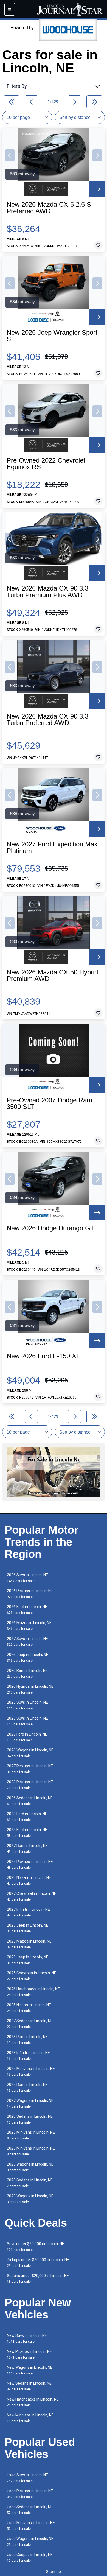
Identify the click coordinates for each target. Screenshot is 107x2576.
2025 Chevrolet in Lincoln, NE (32, 1976)
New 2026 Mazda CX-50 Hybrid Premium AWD (52, 976)
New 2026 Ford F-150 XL (43, 1356)
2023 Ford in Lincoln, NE (27, 1817)
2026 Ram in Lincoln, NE (27, 1673)
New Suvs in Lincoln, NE (27, 2338)
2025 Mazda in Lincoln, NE (29, 1944)
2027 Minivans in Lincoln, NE (31, 2135)
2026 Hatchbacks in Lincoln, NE (33, 1992)
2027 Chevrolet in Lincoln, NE (32, 1896)
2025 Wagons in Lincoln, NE (30, 2167)
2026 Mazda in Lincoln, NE (29, 1626)
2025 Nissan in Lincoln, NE (29, 2008)
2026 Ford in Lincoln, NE (27, 1610)
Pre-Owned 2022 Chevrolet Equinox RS (46, 464)
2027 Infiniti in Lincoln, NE (28, 1912)
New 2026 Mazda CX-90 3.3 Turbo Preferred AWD (47, 720)
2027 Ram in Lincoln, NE (27, 1849)
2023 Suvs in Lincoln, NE (27, 1721)
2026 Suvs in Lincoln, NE (27, 1578)
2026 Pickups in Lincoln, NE (30, 1594)
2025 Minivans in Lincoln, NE (31, 2071)
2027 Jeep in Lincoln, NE (28, 1928)
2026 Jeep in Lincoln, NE (28, 1657)
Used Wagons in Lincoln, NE (30, 2542)
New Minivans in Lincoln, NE (30, 2418)
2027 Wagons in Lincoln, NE (30, 2103)
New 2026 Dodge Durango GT (50, 1228)
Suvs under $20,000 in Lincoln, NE (36, 2247)
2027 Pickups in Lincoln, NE (30, 1769)
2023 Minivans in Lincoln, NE (31, 2151)
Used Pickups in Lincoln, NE (30, 2494)
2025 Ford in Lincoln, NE (27, 1833)
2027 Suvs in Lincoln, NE (27, 1642)
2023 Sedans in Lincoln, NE (30, 2119)
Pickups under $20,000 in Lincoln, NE (38, 2263)
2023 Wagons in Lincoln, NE (30, 2199)
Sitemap (54, 2572)
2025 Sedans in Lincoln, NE (30, 2183)
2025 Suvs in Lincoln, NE (27, 1705)
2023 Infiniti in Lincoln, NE (28, 2056)
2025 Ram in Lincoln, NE (27, 2087)
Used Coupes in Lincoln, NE (30, 2557)
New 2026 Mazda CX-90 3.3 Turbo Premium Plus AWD (47, 592)
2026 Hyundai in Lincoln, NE (30, 1689)
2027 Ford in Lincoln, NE (27, 1737)
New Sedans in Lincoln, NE (29, 2386)
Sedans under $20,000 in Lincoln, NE (38, 2279)
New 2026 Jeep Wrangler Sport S (52, 336)
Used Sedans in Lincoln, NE (30, 2510)
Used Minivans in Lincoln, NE (31, 2526)
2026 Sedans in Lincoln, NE (30, 1801)
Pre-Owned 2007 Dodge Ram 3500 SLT (49, 1103)
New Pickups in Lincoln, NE (29, 2354)
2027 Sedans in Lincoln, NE (30, 2024)
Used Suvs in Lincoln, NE (27, 2478)
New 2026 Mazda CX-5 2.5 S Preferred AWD (49, 208)
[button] (10, 155)
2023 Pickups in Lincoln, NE (30, 1785)
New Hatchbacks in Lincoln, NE (33, 2402)
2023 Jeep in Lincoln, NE (28, 1960)
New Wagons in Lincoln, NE (30, 2370)
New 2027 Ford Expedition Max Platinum (52, 848)
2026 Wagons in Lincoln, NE (30, 1753)
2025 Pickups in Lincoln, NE (30, 1864)
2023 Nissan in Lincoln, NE (29, 1880)
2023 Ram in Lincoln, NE (27, 2040)
